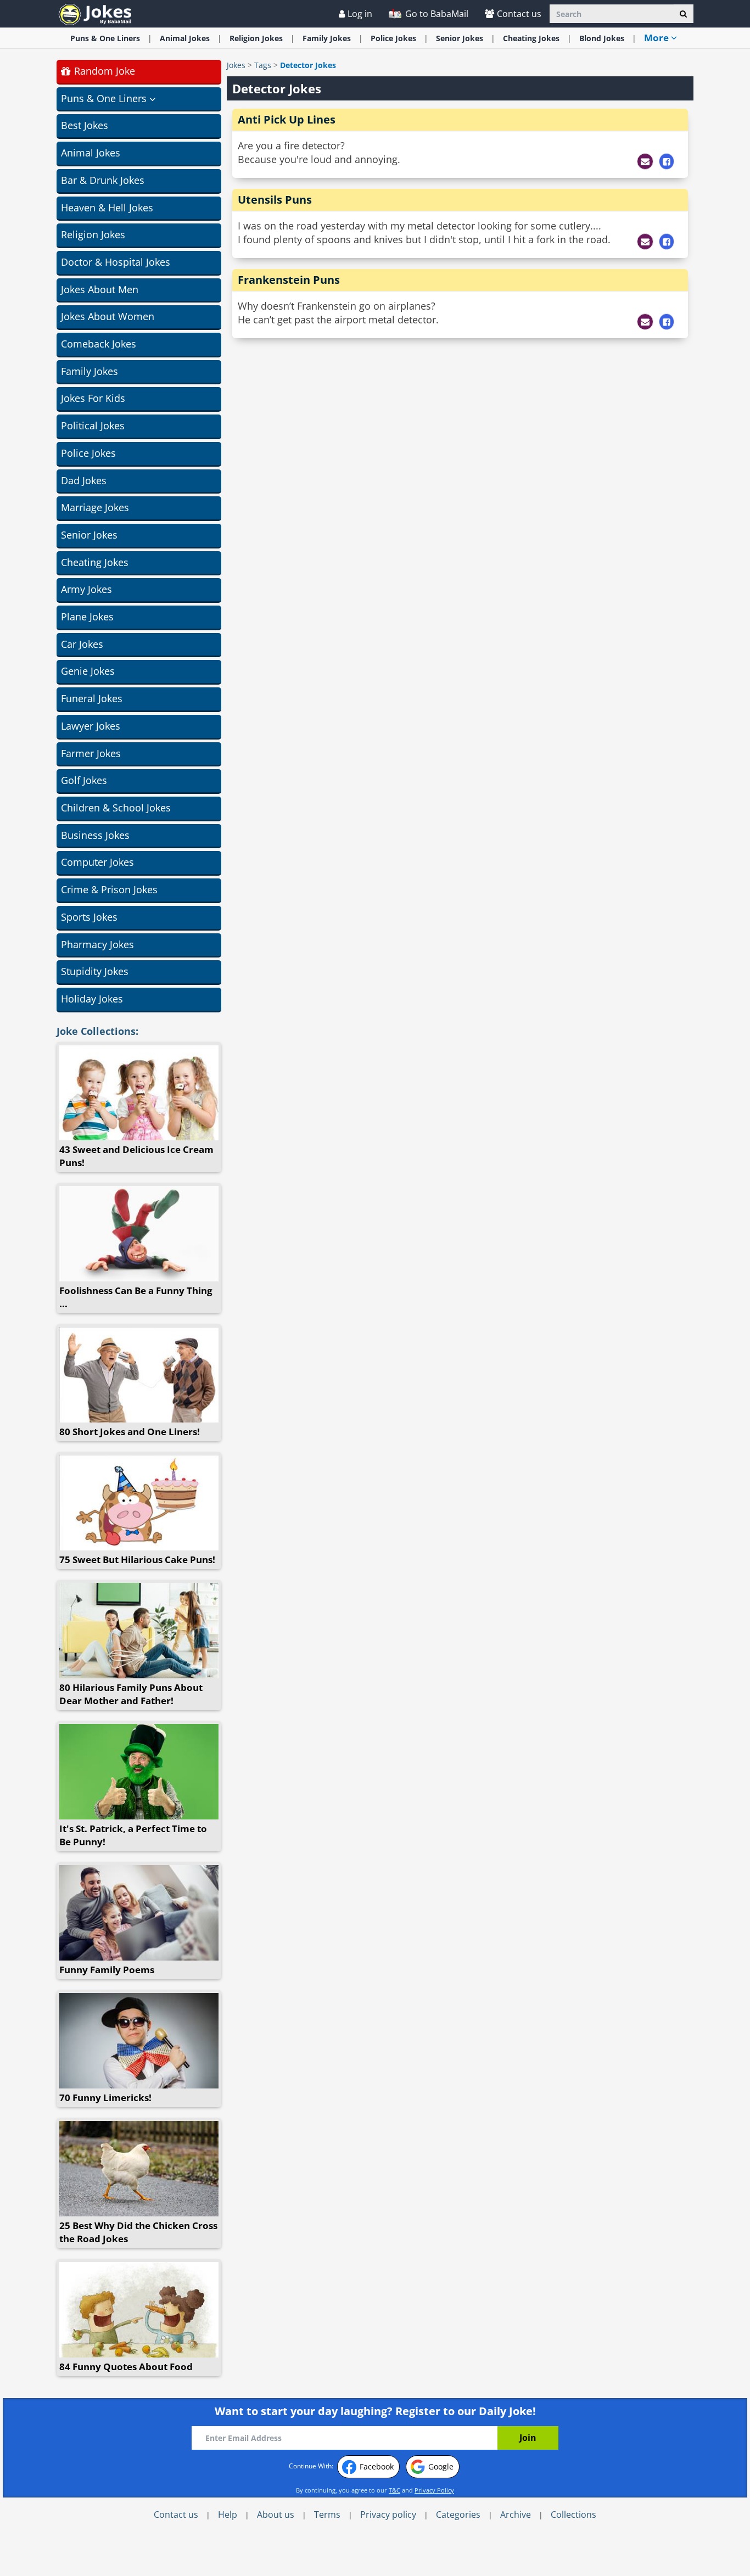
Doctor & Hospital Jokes (116, 262)
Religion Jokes (93, 234)
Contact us (519, 14)
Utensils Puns (275, 200)
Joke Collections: (97, 1031)
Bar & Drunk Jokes (103, 180)
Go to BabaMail (436, 14)
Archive (516, 2515)
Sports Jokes (89, 917)
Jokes (236, 65)
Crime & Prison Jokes (109, 889)
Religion (256, 38)
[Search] (683, 14)
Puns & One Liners (105, 38)
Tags (263, 65)
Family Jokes (89, 371)
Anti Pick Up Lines (287, 119)
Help (228, 2515)
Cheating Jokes (95, 562)
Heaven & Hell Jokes (107, 208)
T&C (394, 2490)
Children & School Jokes (116, 808)
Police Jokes (88, 453)
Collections (573, 2515)
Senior (460, 38)
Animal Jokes (91, 153)
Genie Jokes (88, 671)
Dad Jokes (84, 480)
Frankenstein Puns (289, 280)
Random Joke (103, 71)
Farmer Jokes (91, 753)
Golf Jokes (84, 780)
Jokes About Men (100, 289)
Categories (458, 2515)
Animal (185, 38)
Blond (602, 38)
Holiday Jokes (92, 999)
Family (327, 38)
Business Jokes (95, 835)
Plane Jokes (87, 617)
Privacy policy (388, 2515)
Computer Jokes (97, 862)
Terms (327, 2515)
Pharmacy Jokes (97, 944)
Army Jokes (86, 589)
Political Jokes (93, 425)
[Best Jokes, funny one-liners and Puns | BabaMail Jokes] (95, 13)
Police (393, 38)
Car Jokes (82, 644)
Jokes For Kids (93, 398)
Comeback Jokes (99, 344)
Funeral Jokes (92, 698)
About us (276, 2515)
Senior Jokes (89, 535)
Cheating (531, 38)
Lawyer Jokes (91, 726)
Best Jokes (85, 125)
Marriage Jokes (95, 507)
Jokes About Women (108, 316)
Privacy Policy (434, 2490)
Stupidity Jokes (95, 971)
